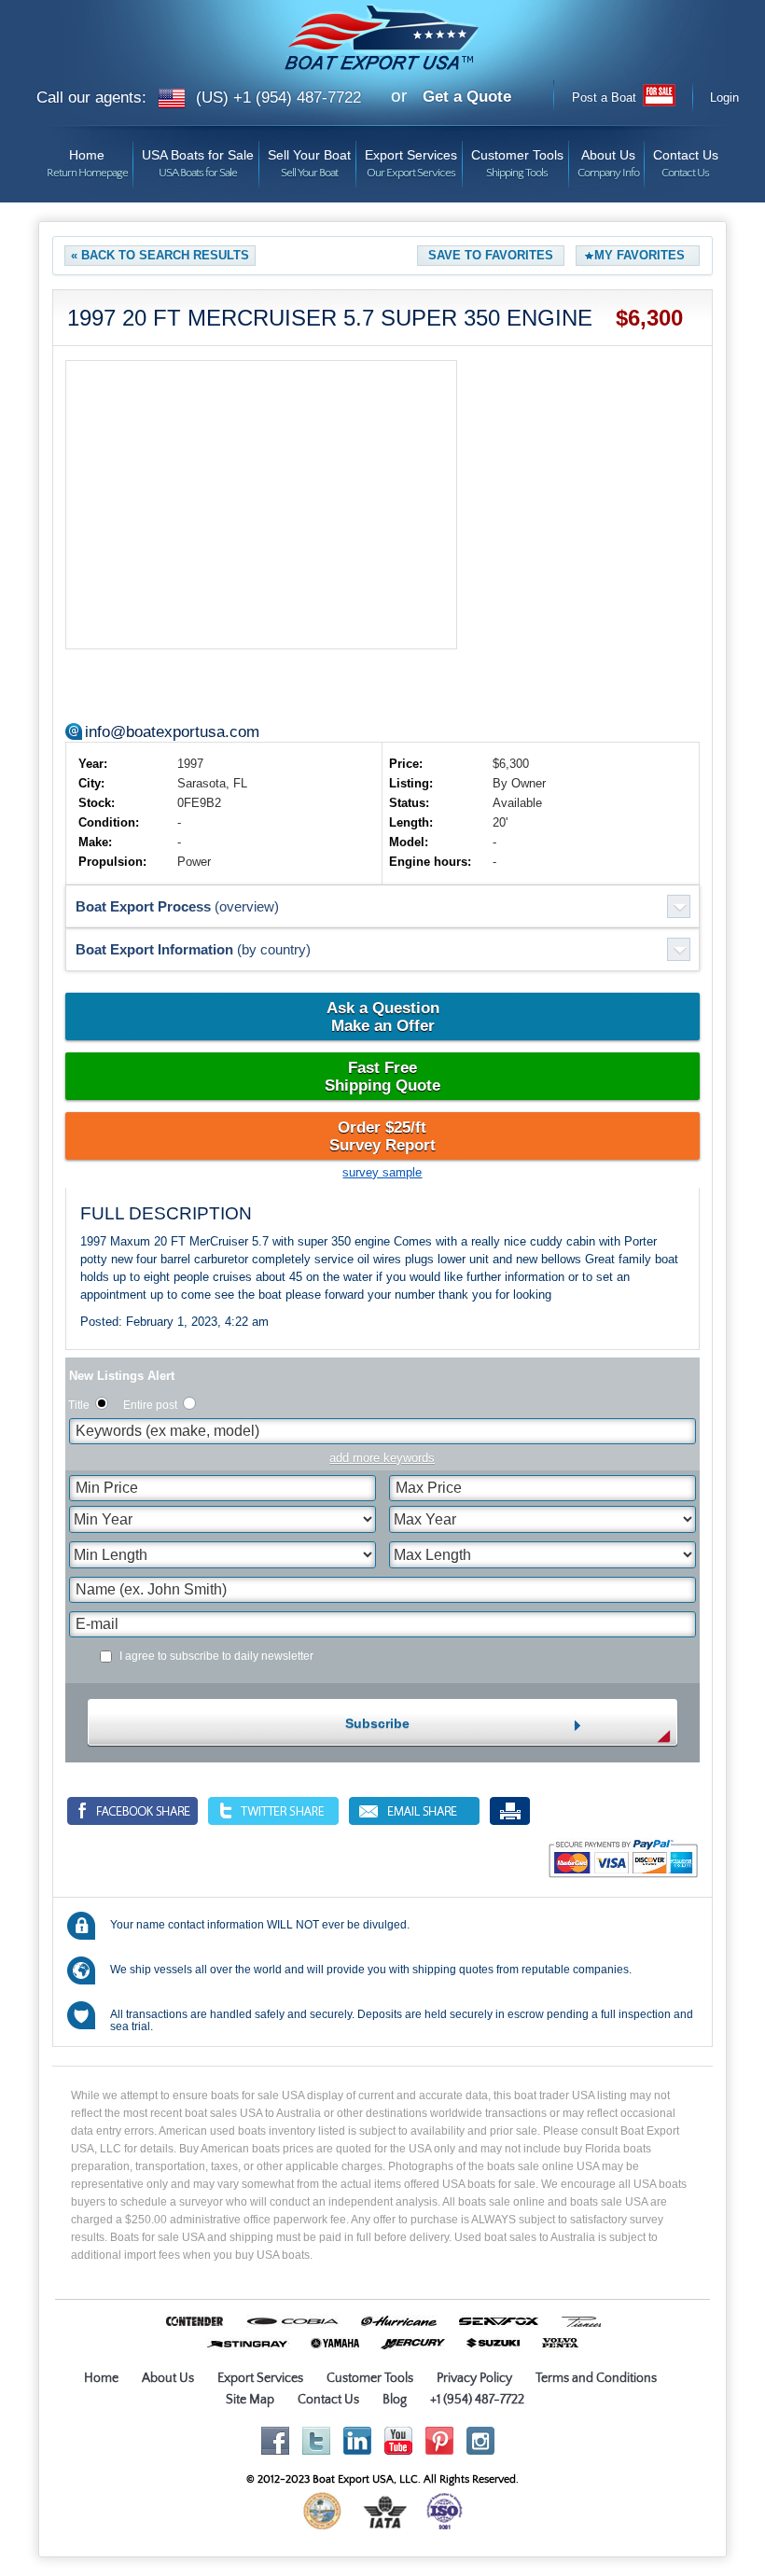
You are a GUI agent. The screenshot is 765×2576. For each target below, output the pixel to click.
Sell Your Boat (309, 158)
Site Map (250, 2400)
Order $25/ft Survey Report (382, 1136)
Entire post (150, 1405)
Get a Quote (467, 97)
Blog (395, 2400)
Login (724, 97)
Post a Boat (604, 97)
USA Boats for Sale (198, 158)
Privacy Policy (474, 2378)
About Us (608, 158)
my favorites (640, 255)
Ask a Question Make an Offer (383, 1017)
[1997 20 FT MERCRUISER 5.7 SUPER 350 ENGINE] (261, 505)
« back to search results (160, 255)
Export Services (411, 158)
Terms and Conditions (596, 2378)
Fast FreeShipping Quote (382, 1077)
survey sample (382, 1172)
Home (87, 158)
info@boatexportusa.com (172, 732)
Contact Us (686, 158)
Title (79, 1405)
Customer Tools (517, 158)
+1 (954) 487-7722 (477, 2400)
